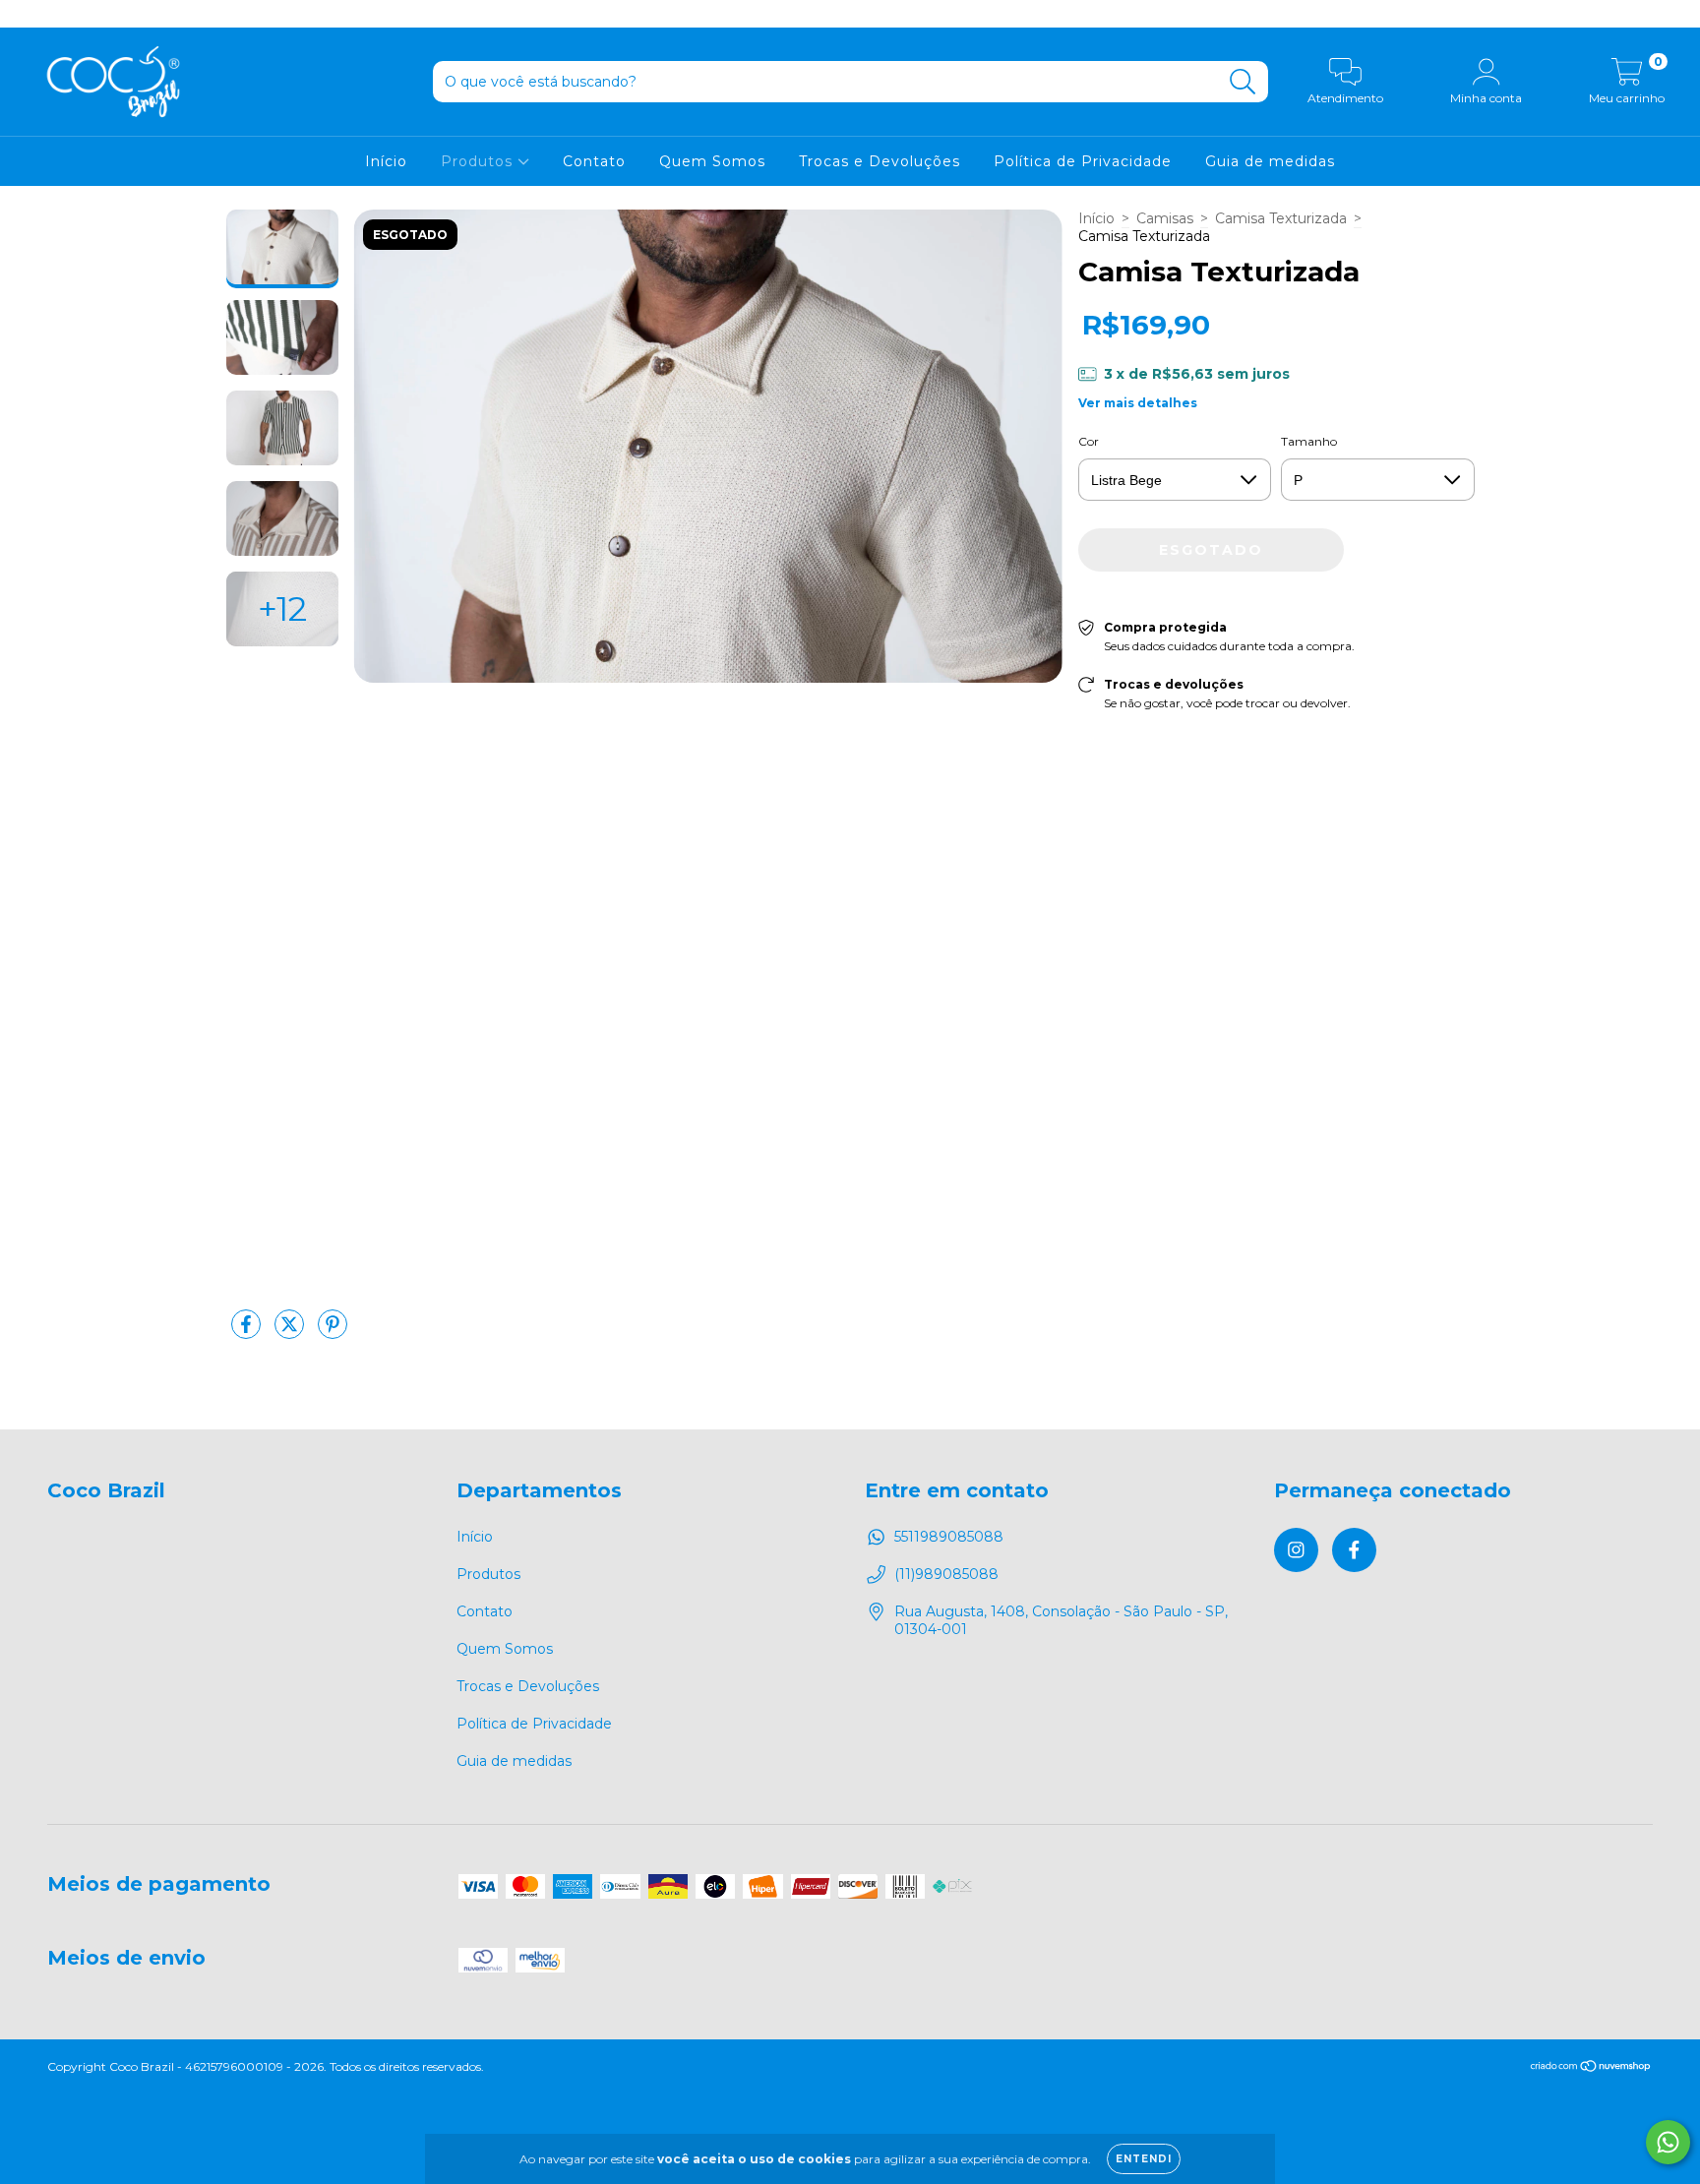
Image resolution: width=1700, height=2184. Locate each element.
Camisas (1165, 218)
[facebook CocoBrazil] (57, 14)
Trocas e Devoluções (880, 161)
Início (386, 161)
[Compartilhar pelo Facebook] (248, 1332)
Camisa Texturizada (1281, 218)
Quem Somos (712, 161)
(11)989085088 (946, 1574)
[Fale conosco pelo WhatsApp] (1668, 2142)
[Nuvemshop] (1591, 2067)
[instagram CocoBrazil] (30, 14)
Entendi (1144, 2159)
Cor (1089, 441)
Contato (594, 161)
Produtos (479, 161)
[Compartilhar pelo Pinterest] (333, 1332)
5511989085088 (949, 1537)
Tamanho (1309, 441)
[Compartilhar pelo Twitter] (291, 1332)
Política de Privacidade (1083, 161)
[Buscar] (1243, 82)
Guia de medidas (1270, 161)
